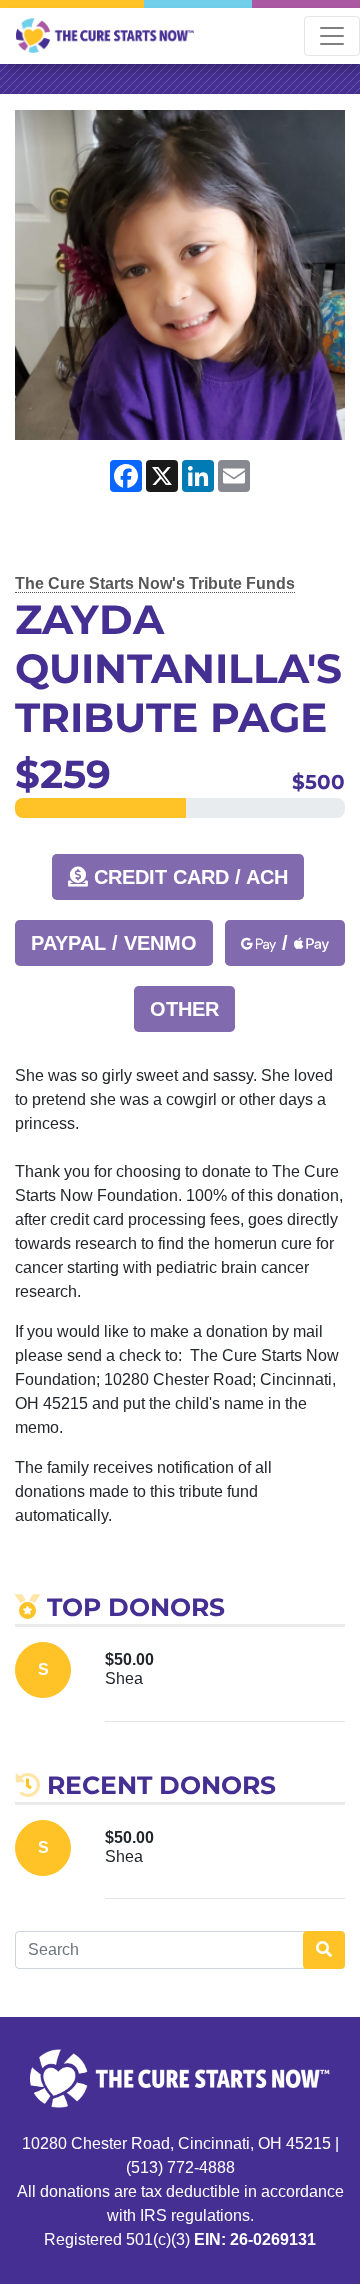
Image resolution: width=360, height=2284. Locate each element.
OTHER (184, 1009)
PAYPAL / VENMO (114, 943)
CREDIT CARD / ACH (188, 877)
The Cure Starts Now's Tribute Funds (155, 583)
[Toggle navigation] (332, 36)
